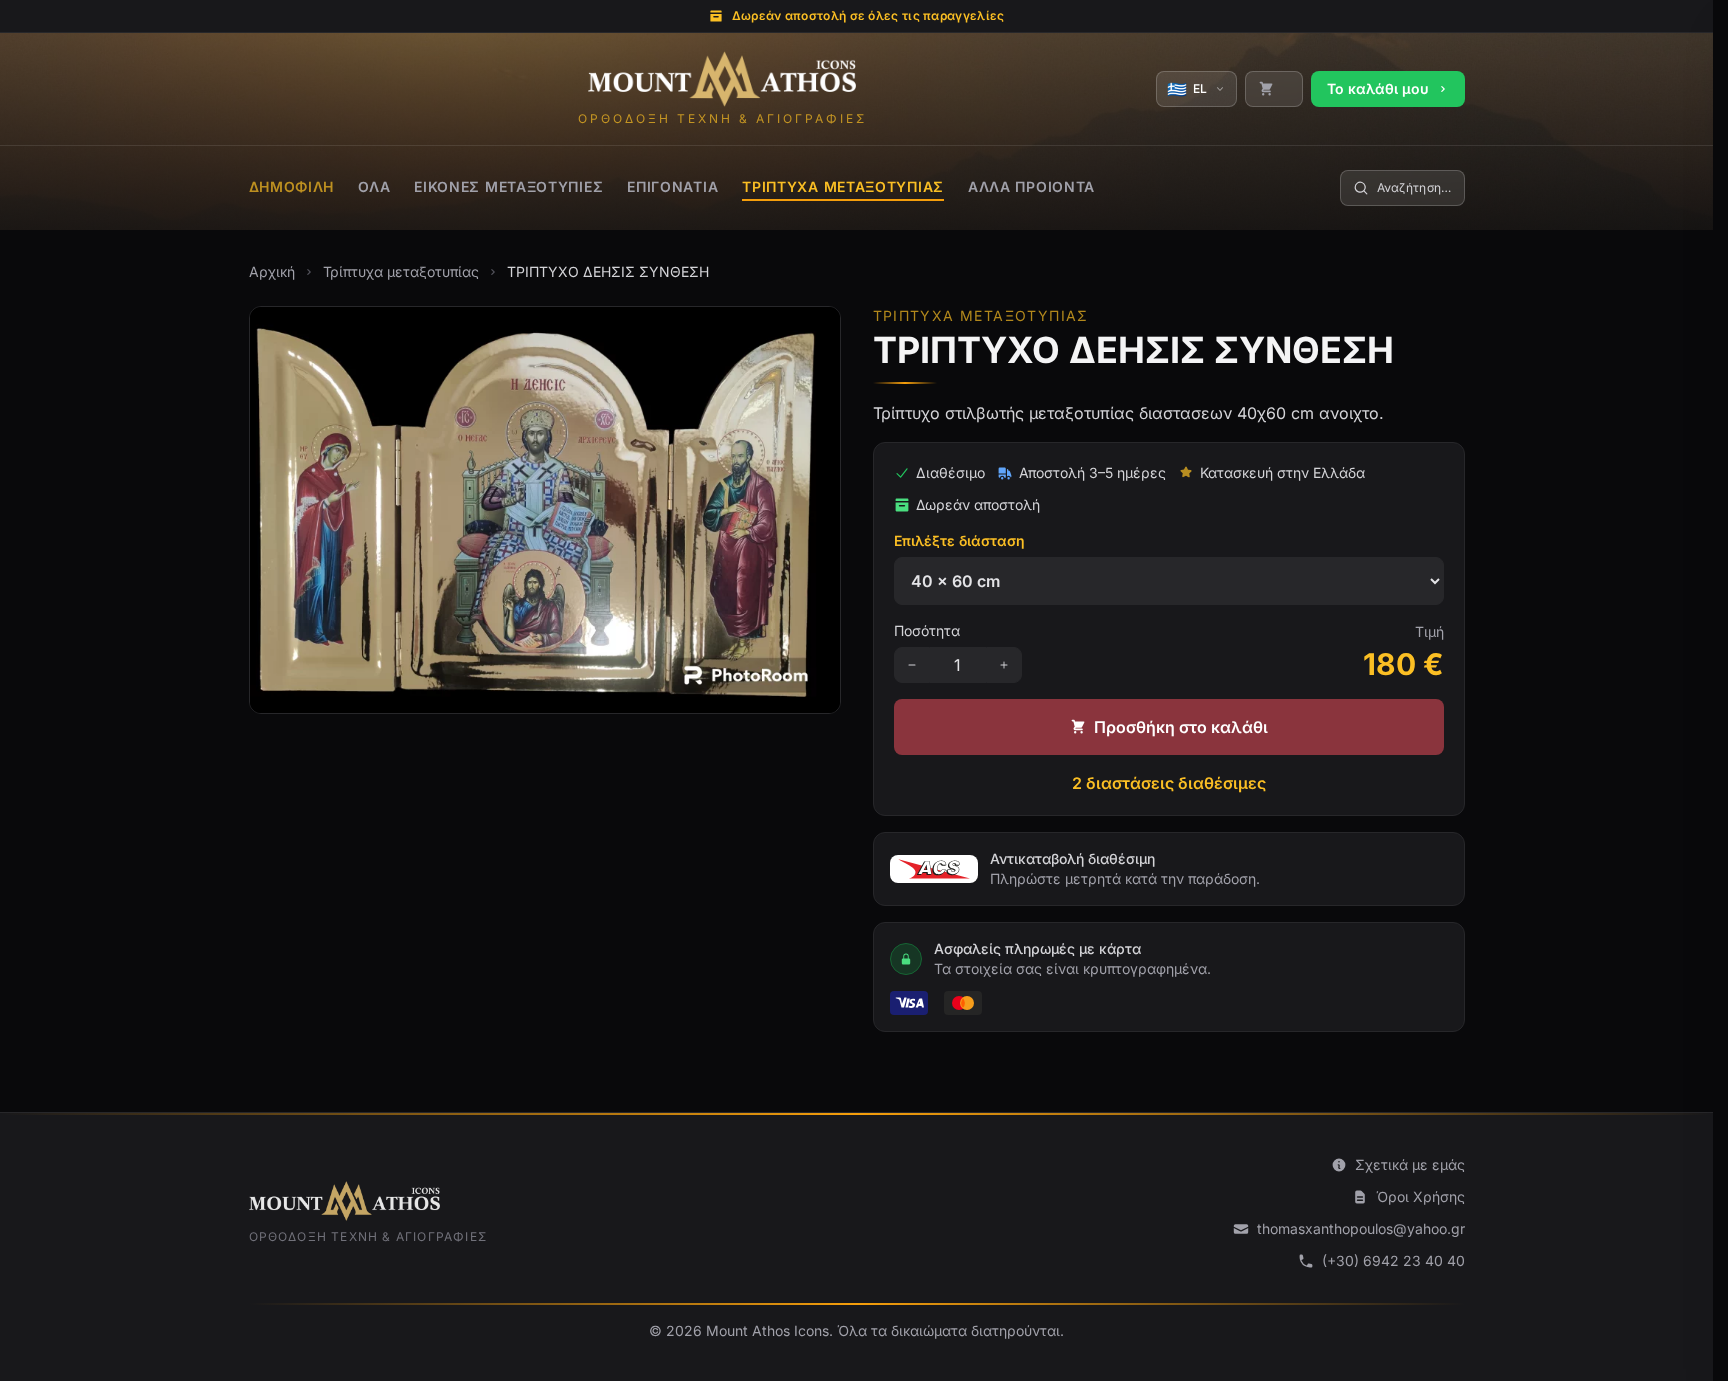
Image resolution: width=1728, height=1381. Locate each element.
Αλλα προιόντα (1031, 186)
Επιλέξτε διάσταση (959, 540)
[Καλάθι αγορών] (1274, 89)
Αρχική (272, 271)
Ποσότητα (927, 630)
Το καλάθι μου (1378, 88)
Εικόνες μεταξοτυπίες (508, 186)
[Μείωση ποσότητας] (912, 665)
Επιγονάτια (672, 186)
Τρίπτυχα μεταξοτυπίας (843, 186)
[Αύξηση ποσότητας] (1004, 665)
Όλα (374, 186)
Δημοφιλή (292, 186)
